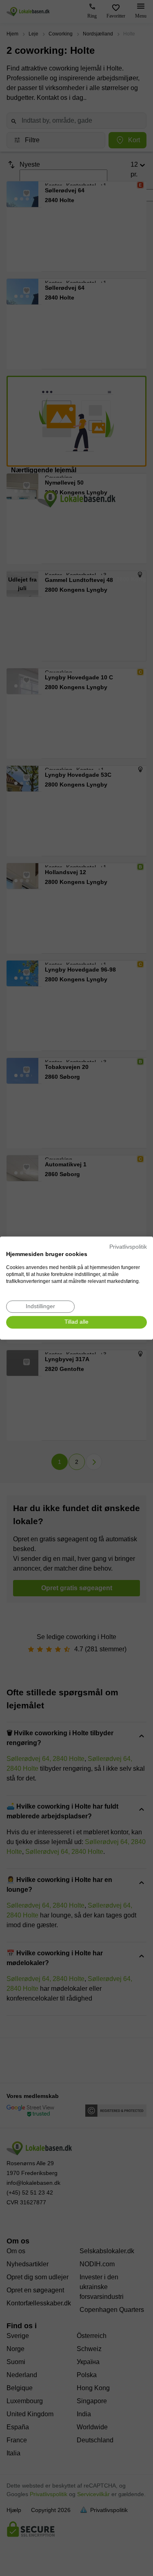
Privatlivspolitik (128, 1247)
